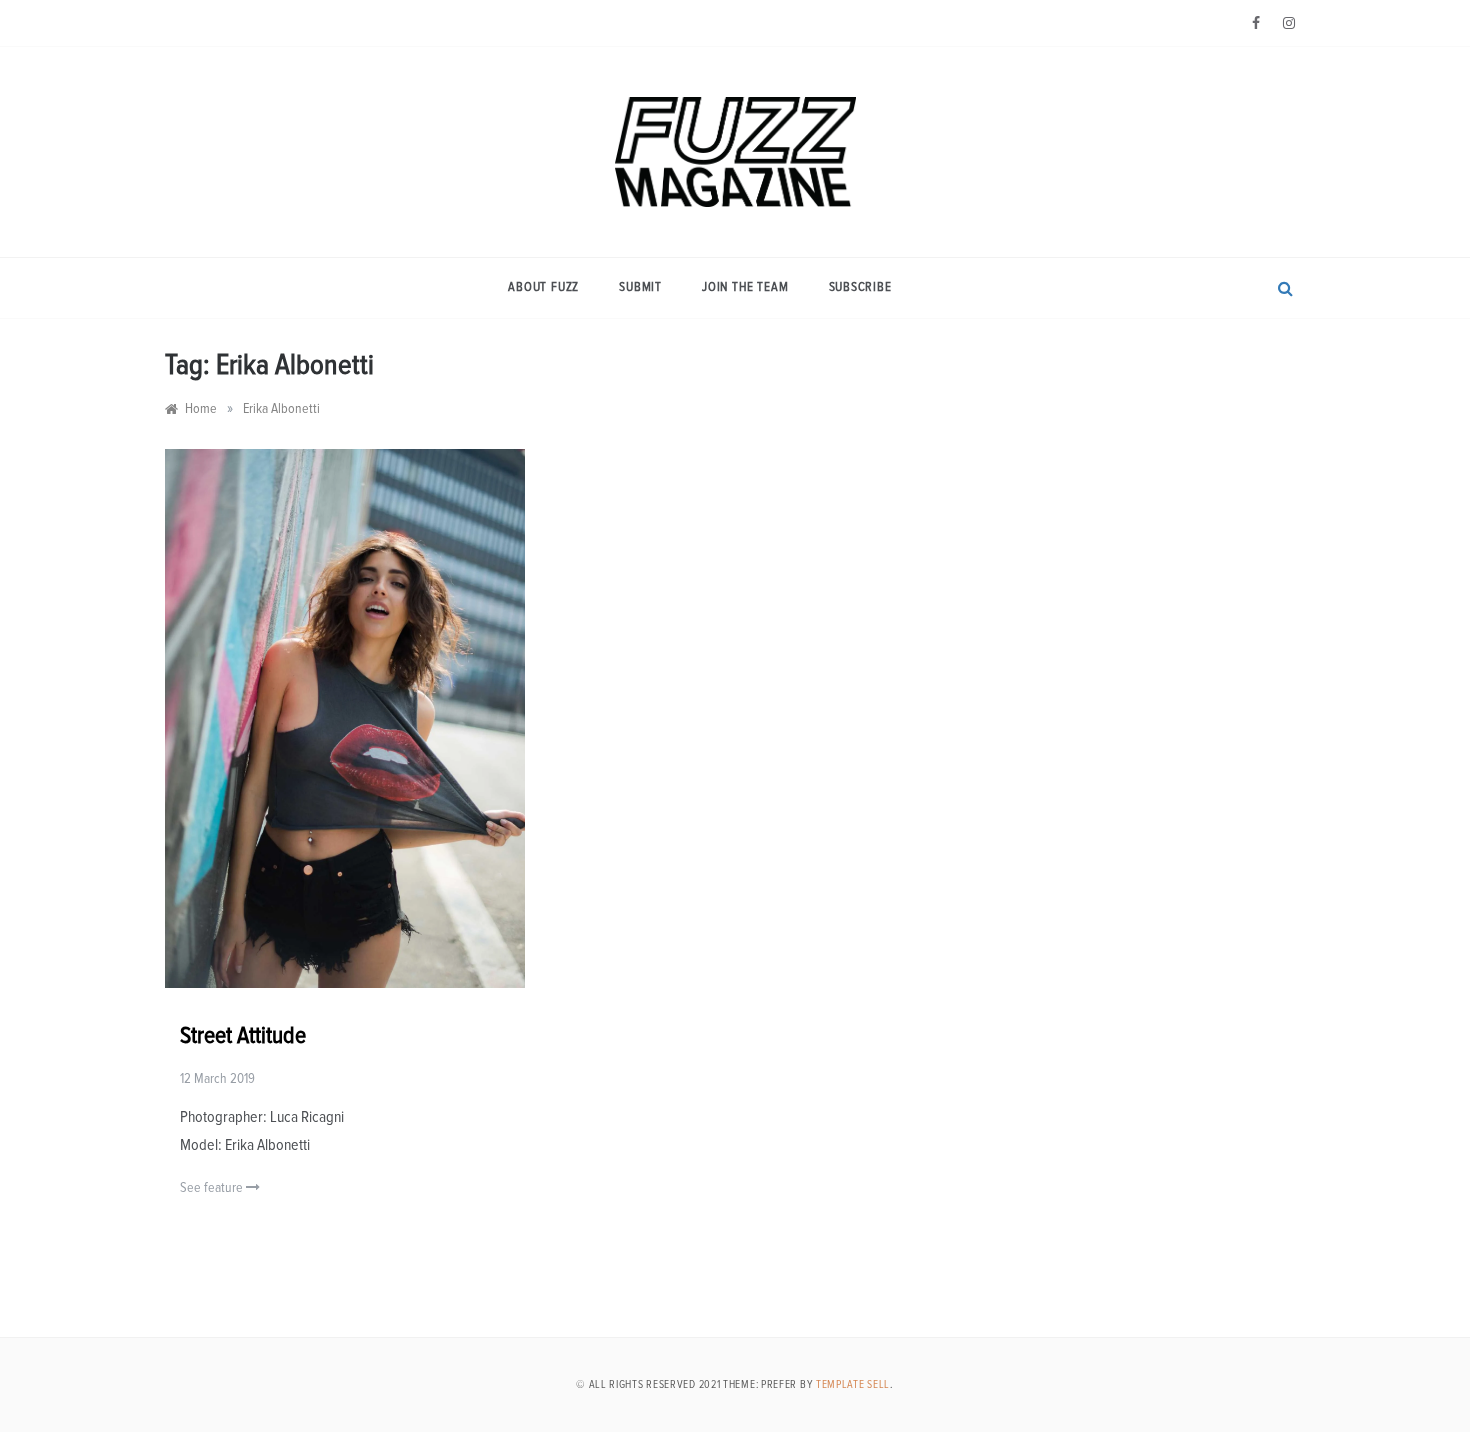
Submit (640, 287)
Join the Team (745, 287)
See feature (213, 1188)
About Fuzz (543, 287)
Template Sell (853, 1384)
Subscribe (860, 287)
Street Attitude (243, 1036)
